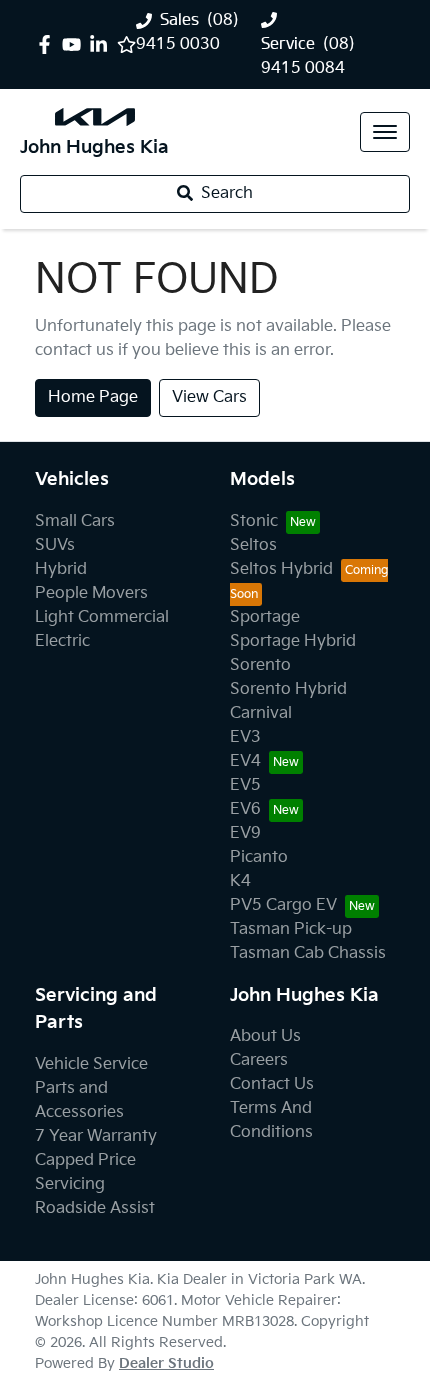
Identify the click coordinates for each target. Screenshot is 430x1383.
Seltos (253, 545)
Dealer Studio (166, 1363)
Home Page (93, 397)
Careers (259, 1060)
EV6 (245, 809)
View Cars (209, 397)
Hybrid (61, 569)
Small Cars (75, 521)
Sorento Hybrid (288, 689)
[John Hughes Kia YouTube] (75, 44)
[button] (385, 132)
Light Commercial (102, 617)
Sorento (260, 665)
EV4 (245, 761)
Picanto (259, 857)
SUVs (55, 545)
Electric (62, 641)
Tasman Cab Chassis (308, 953)
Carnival (261, 713)
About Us (265, 1036)
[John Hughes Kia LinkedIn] (102, 44)
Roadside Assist (95, 1208)
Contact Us (272, 1084)
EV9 (245, 833)
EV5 (245, 785)
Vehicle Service (91, 1064)
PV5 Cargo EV (283, 905)
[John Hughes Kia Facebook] (48, 44)
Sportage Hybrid (293, 641)
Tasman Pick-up (291, 929)
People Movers (91, 593)
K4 (240, 881)
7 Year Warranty (96, 1136)
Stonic (254, 521)
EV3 (245, 737)
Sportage (265, 617)
